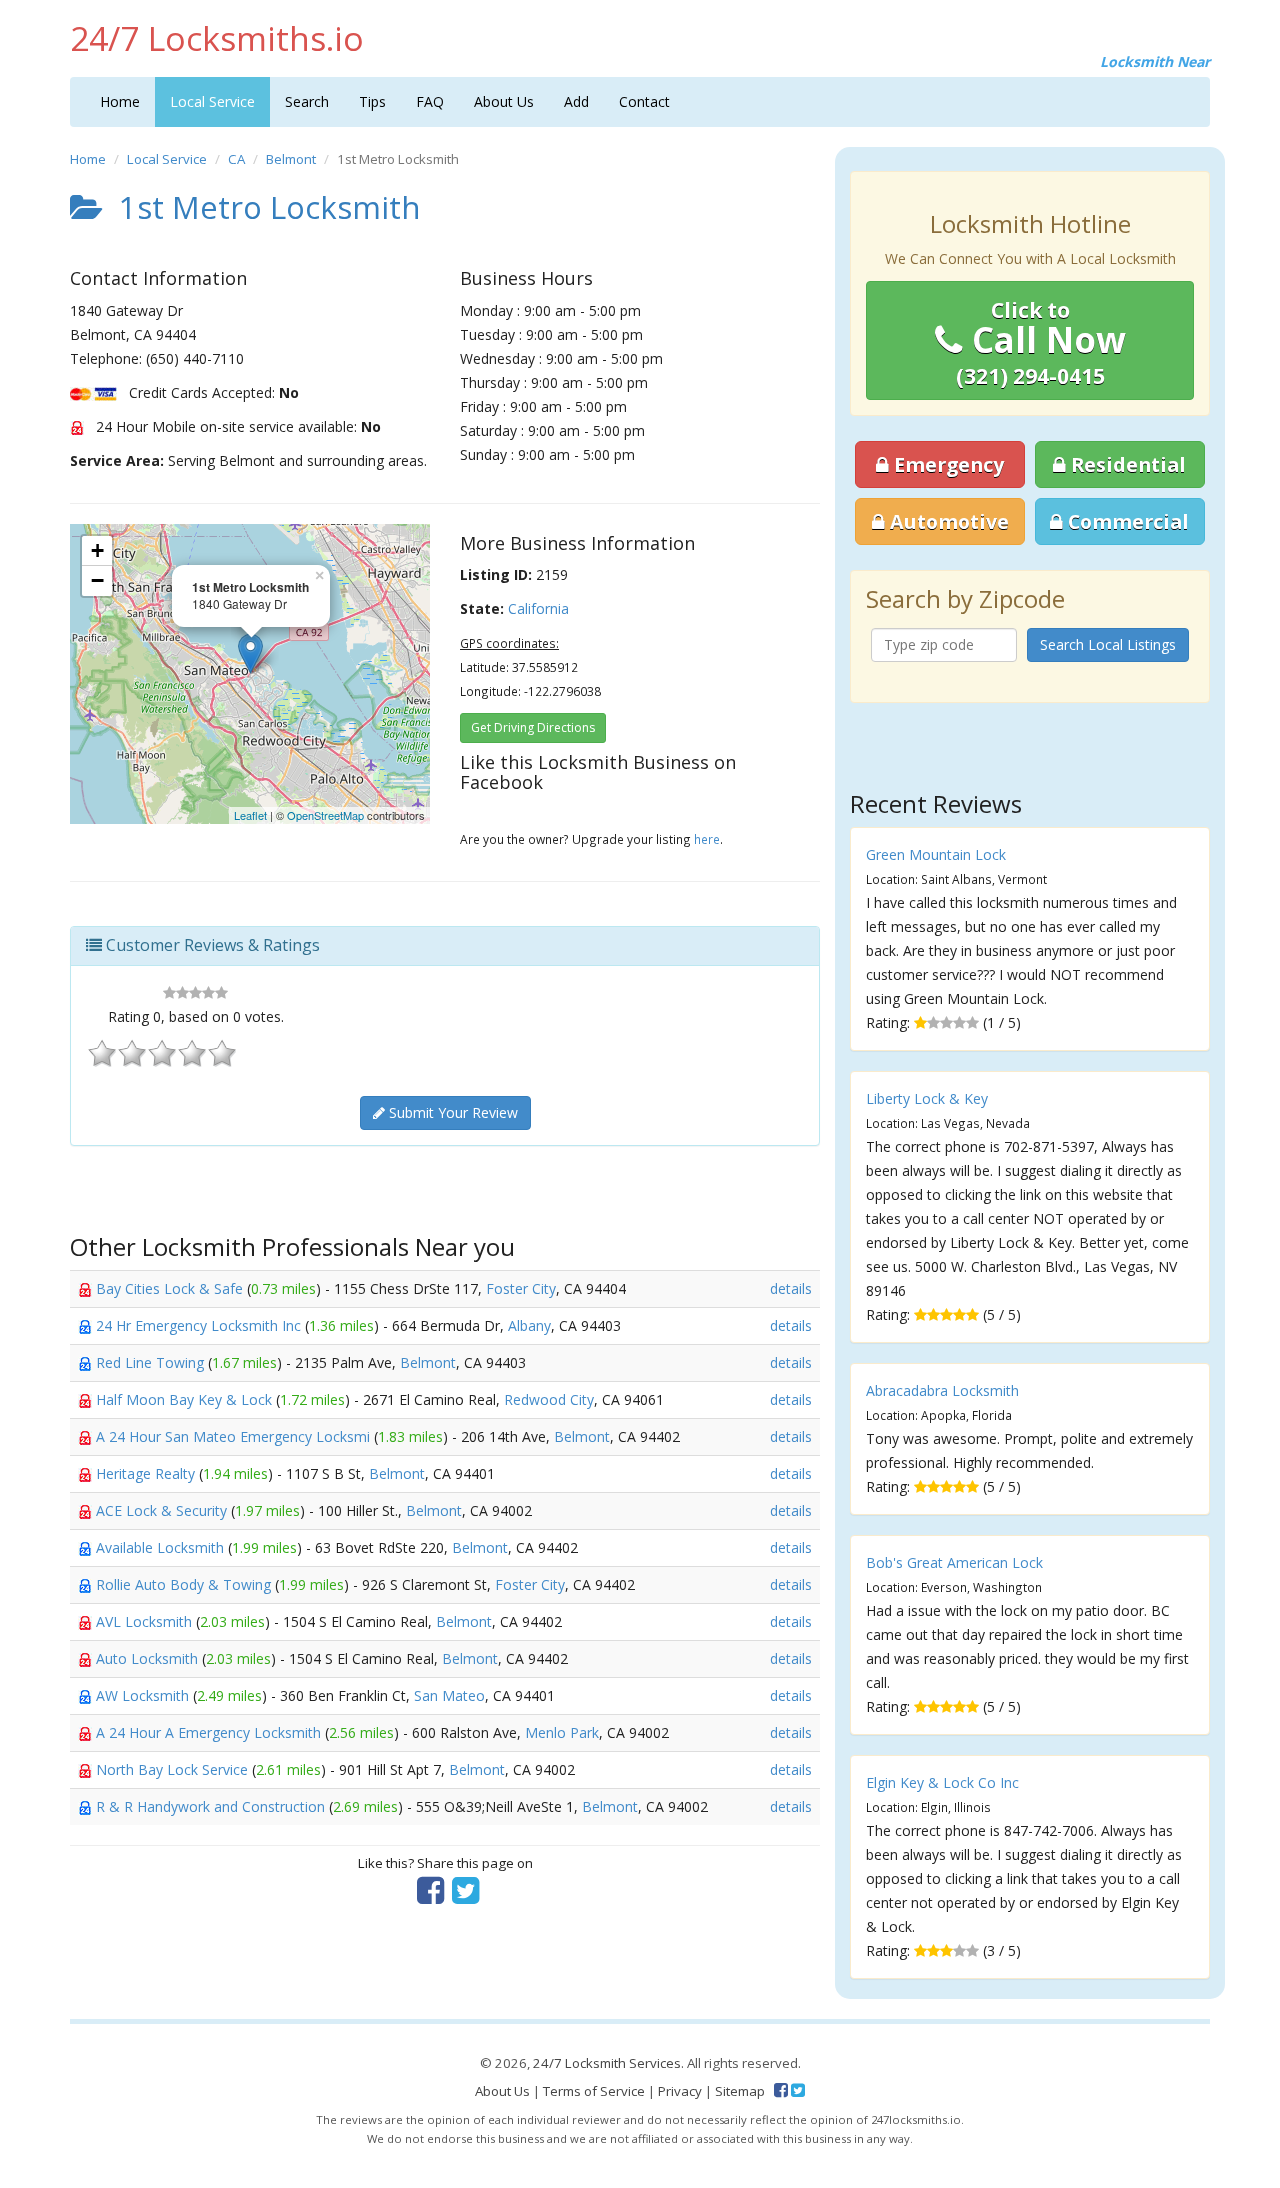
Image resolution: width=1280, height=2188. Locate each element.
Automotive (947, 521)
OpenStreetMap (325, 815)
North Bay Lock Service (174, 1769)
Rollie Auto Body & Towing (185, 1584)
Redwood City (549, 1399)
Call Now (1041, 343)
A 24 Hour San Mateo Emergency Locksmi (235, 1436)
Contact (644, 101)
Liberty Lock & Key (927, 1098)
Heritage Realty (147, 1473)
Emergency (946, 464)
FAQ (430, 101)
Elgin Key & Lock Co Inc (942, 1782)
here (707, 839)
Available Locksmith (162, 1547)
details (791, 1288)
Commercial (1126, 521)
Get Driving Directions (533, 727)
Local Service (212, 101)
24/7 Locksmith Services (607, 2063)
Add (576, 101)
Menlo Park (562, 1732)
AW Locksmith (144, 1695)
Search (307, 101)
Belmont (291, 159)
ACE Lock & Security (163, 1510)
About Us (504, 101)
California (538, 608)
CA (236, 159)
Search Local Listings (1108, 644)
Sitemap (740, 2091)
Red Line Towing (152, 1362)
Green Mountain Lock (936, 854)
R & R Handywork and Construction (212, 1806)
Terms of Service (594, 2091)
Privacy (680, 2091)
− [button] (97, 580)
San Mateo (449, 1695)
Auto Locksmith (149, 1658)
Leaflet (250, 815)
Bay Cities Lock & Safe (171, 1288)
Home (120, 101)
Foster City (521, 1288)
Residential (1126, 464)
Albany (529, 1325)
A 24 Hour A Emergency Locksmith (210, 1732)
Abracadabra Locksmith (942, 1390)
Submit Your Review (451, 1112)
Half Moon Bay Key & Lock (186, 1399)
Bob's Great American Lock (954, 1562)
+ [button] (97, 550)
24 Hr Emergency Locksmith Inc (200, 1325)
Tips (372, 101)
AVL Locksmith (146, 1621)
